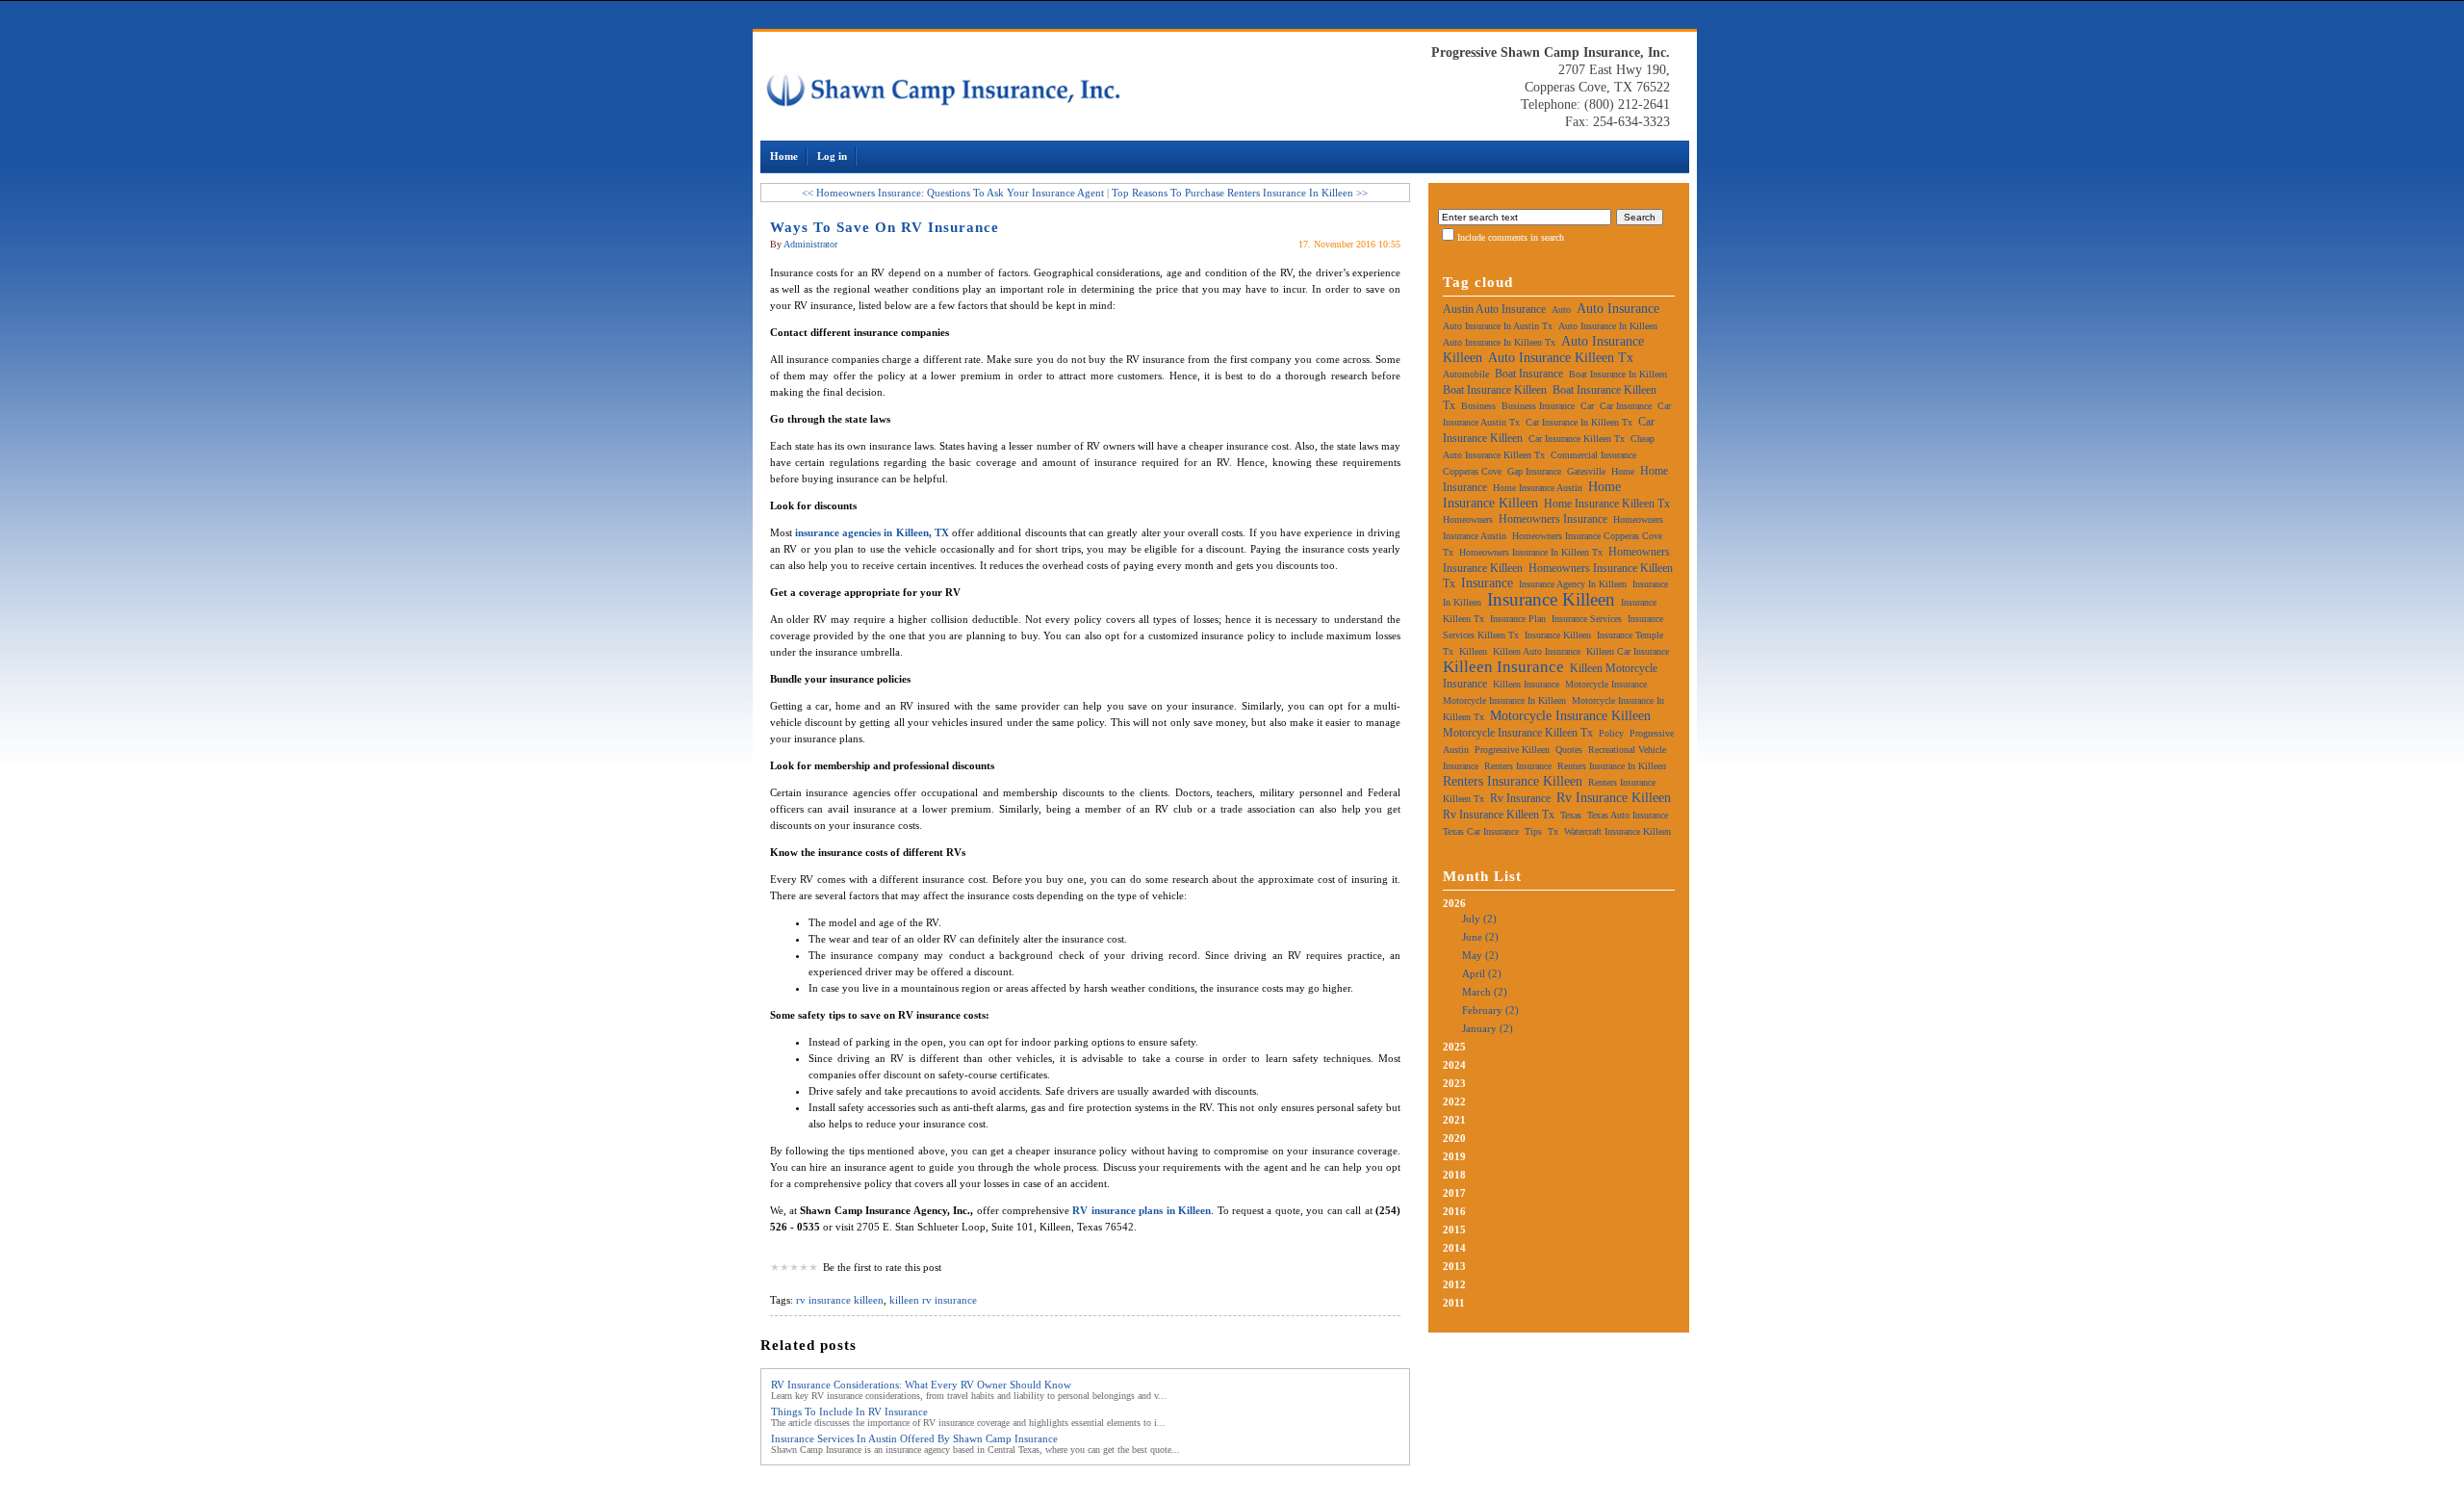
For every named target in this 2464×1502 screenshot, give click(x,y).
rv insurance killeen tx (1499, 815)
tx (1553, 831)
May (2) (1480, 955)
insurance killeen (1551, 599)
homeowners (1468, 519)
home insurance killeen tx (1607, 504)
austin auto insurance (1494, 309)
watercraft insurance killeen (1617, 831)
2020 (1454, 1138)
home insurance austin (1538, 488)
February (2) (1490, 1010)
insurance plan (1518, 619)
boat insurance (1529, 374)
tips (1533, 831)
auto (1561, 310)
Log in (832, 156)
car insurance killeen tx (1577, 439)
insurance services (1587, 619)
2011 (1454, 1303)
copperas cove (1472, 471)
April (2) (1482, 973)
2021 (1454, 1120)
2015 (1454, 1230)
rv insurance (1520, 798)
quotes (1569, 750)
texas (1571, 815)
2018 (1454, 1175)
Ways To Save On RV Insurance (885, 227)
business (1478, 406)
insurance (1487, 583)
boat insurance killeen (1495, 390)
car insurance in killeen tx (1579, 422)
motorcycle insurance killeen (1570, 716)
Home (784, 156)
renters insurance (1518, 766)
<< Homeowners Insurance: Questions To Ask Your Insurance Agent (953, 193)
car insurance (1626, 406)
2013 (1454, 1266)
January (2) (1488, 1028)
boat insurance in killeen (1618, 374)
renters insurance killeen (1513, 781)
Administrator (810, 244)
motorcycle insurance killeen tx (1518, 733)
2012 (1454, 1284)
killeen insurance (1503, 667)
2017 (1454, 1193)
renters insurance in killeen (1612, 766)
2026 (1481, 966)
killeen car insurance (1628, 651)
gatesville (1586, 471)
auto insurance (1618, 309)
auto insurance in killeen (1608, 326)
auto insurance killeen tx (1561, 358)
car (1587, 406)
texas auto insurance (1628, 815)
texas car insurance (1481, 831)
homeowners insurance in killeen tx (1531, 552)
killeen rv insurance (933, 1300)
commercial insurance (1593, 455)
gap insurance (1534, 471)
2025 (1454, 1047)
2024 (1454, 1065)
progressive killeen (1512, 750)
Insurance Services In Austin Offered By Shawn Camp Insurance (914, 1438)
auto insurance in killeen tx (1499, 342)
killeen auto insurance (1537, 651)
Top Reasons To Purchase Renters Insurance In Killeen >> (1240, 193)
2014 (1454, 1248)
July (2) (1479, 919)
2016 (1454, 1211)
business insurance (1538, 406)
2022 (1454, 1101)
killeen (1473, 651)
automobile (1466, 374)
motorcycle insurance (1606, 684)
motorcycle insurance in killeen (1504, 700)
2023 (1454, 1083)
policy (1611, 733)
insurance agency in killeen (1573, 584)
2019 (1454, 1156)
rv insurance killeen (840, 1300)
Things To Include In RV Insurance (849, 1411)
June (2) (1480, 937)
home (1623, 471)
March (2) (1485, 992)
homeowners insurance (1553, 519)
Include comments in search (1511, 237)
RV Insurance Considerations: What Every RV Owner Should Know (921, 1385)
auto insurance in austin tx (1498, 326)
